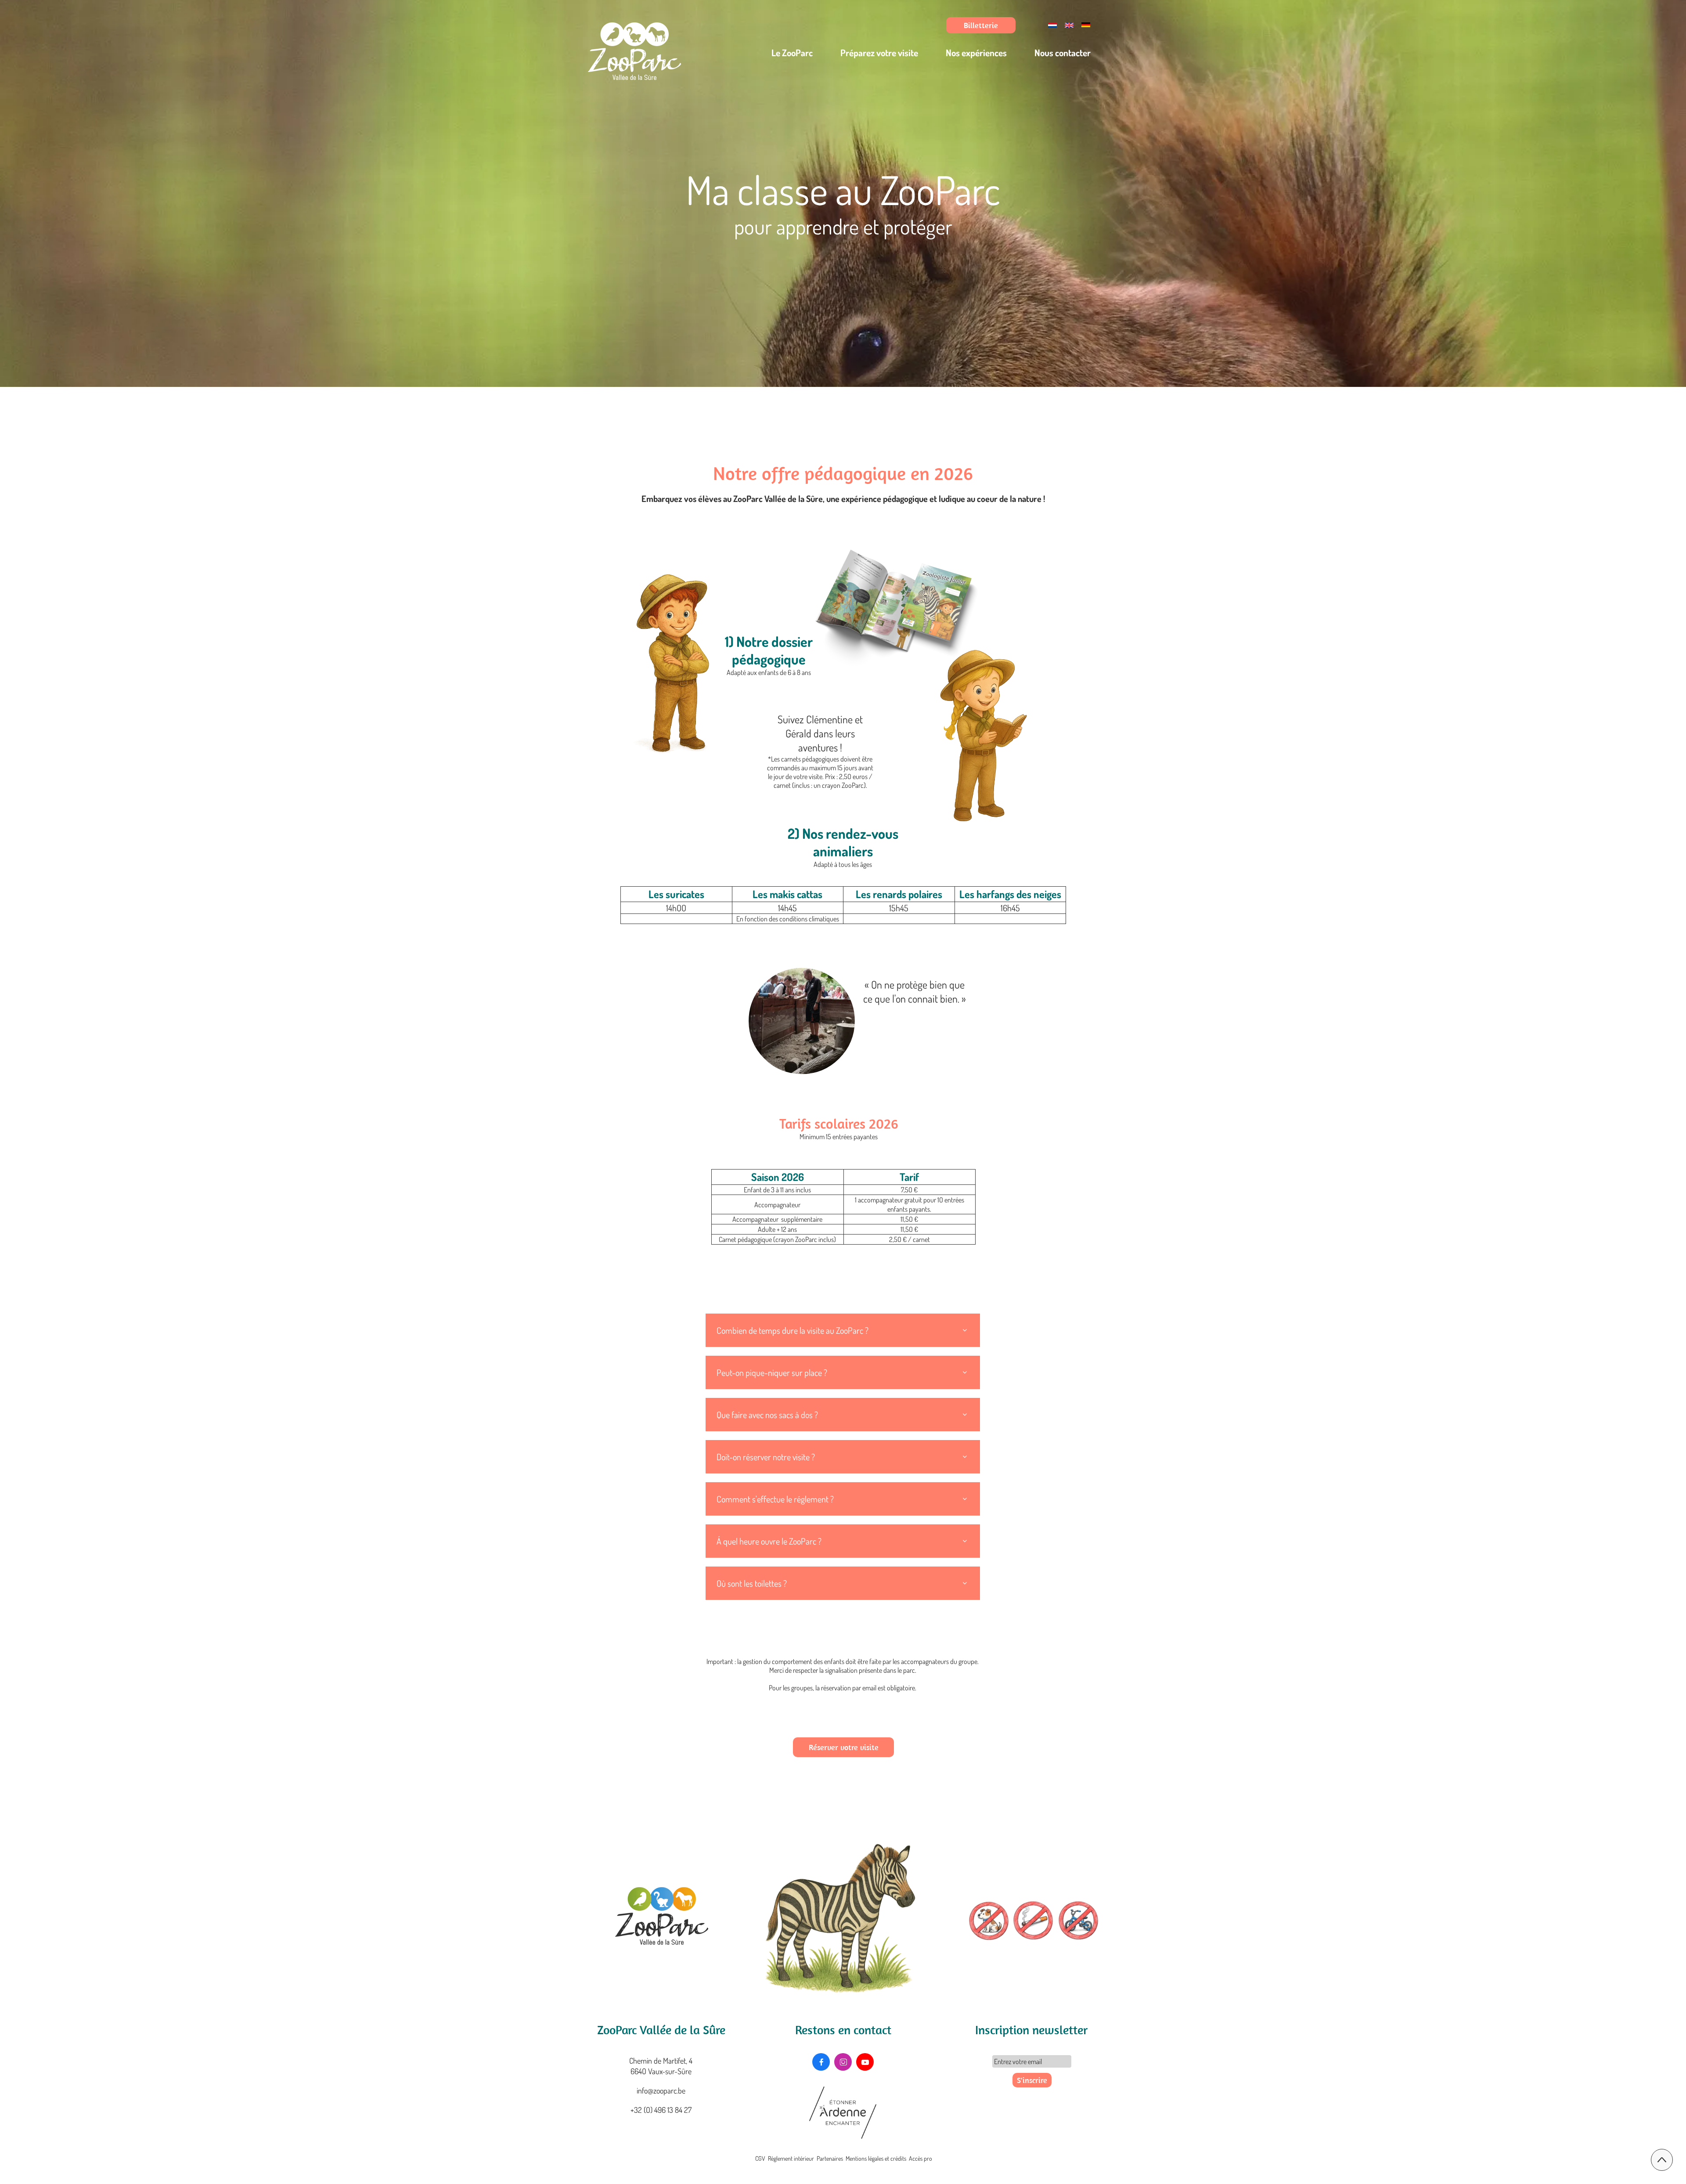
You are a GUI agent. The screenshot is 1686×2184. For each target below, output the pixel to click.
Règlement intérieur (791, 2158)
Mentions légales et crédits (876, 2158)
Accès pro (920, 2158)
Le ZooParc (792, 52)
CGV (761, 2158)
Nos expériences (976, 52)
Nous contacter (1063, 52)
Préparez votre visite (879, 52)
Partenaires (830, 2158)
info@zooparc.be (661, 2090)
